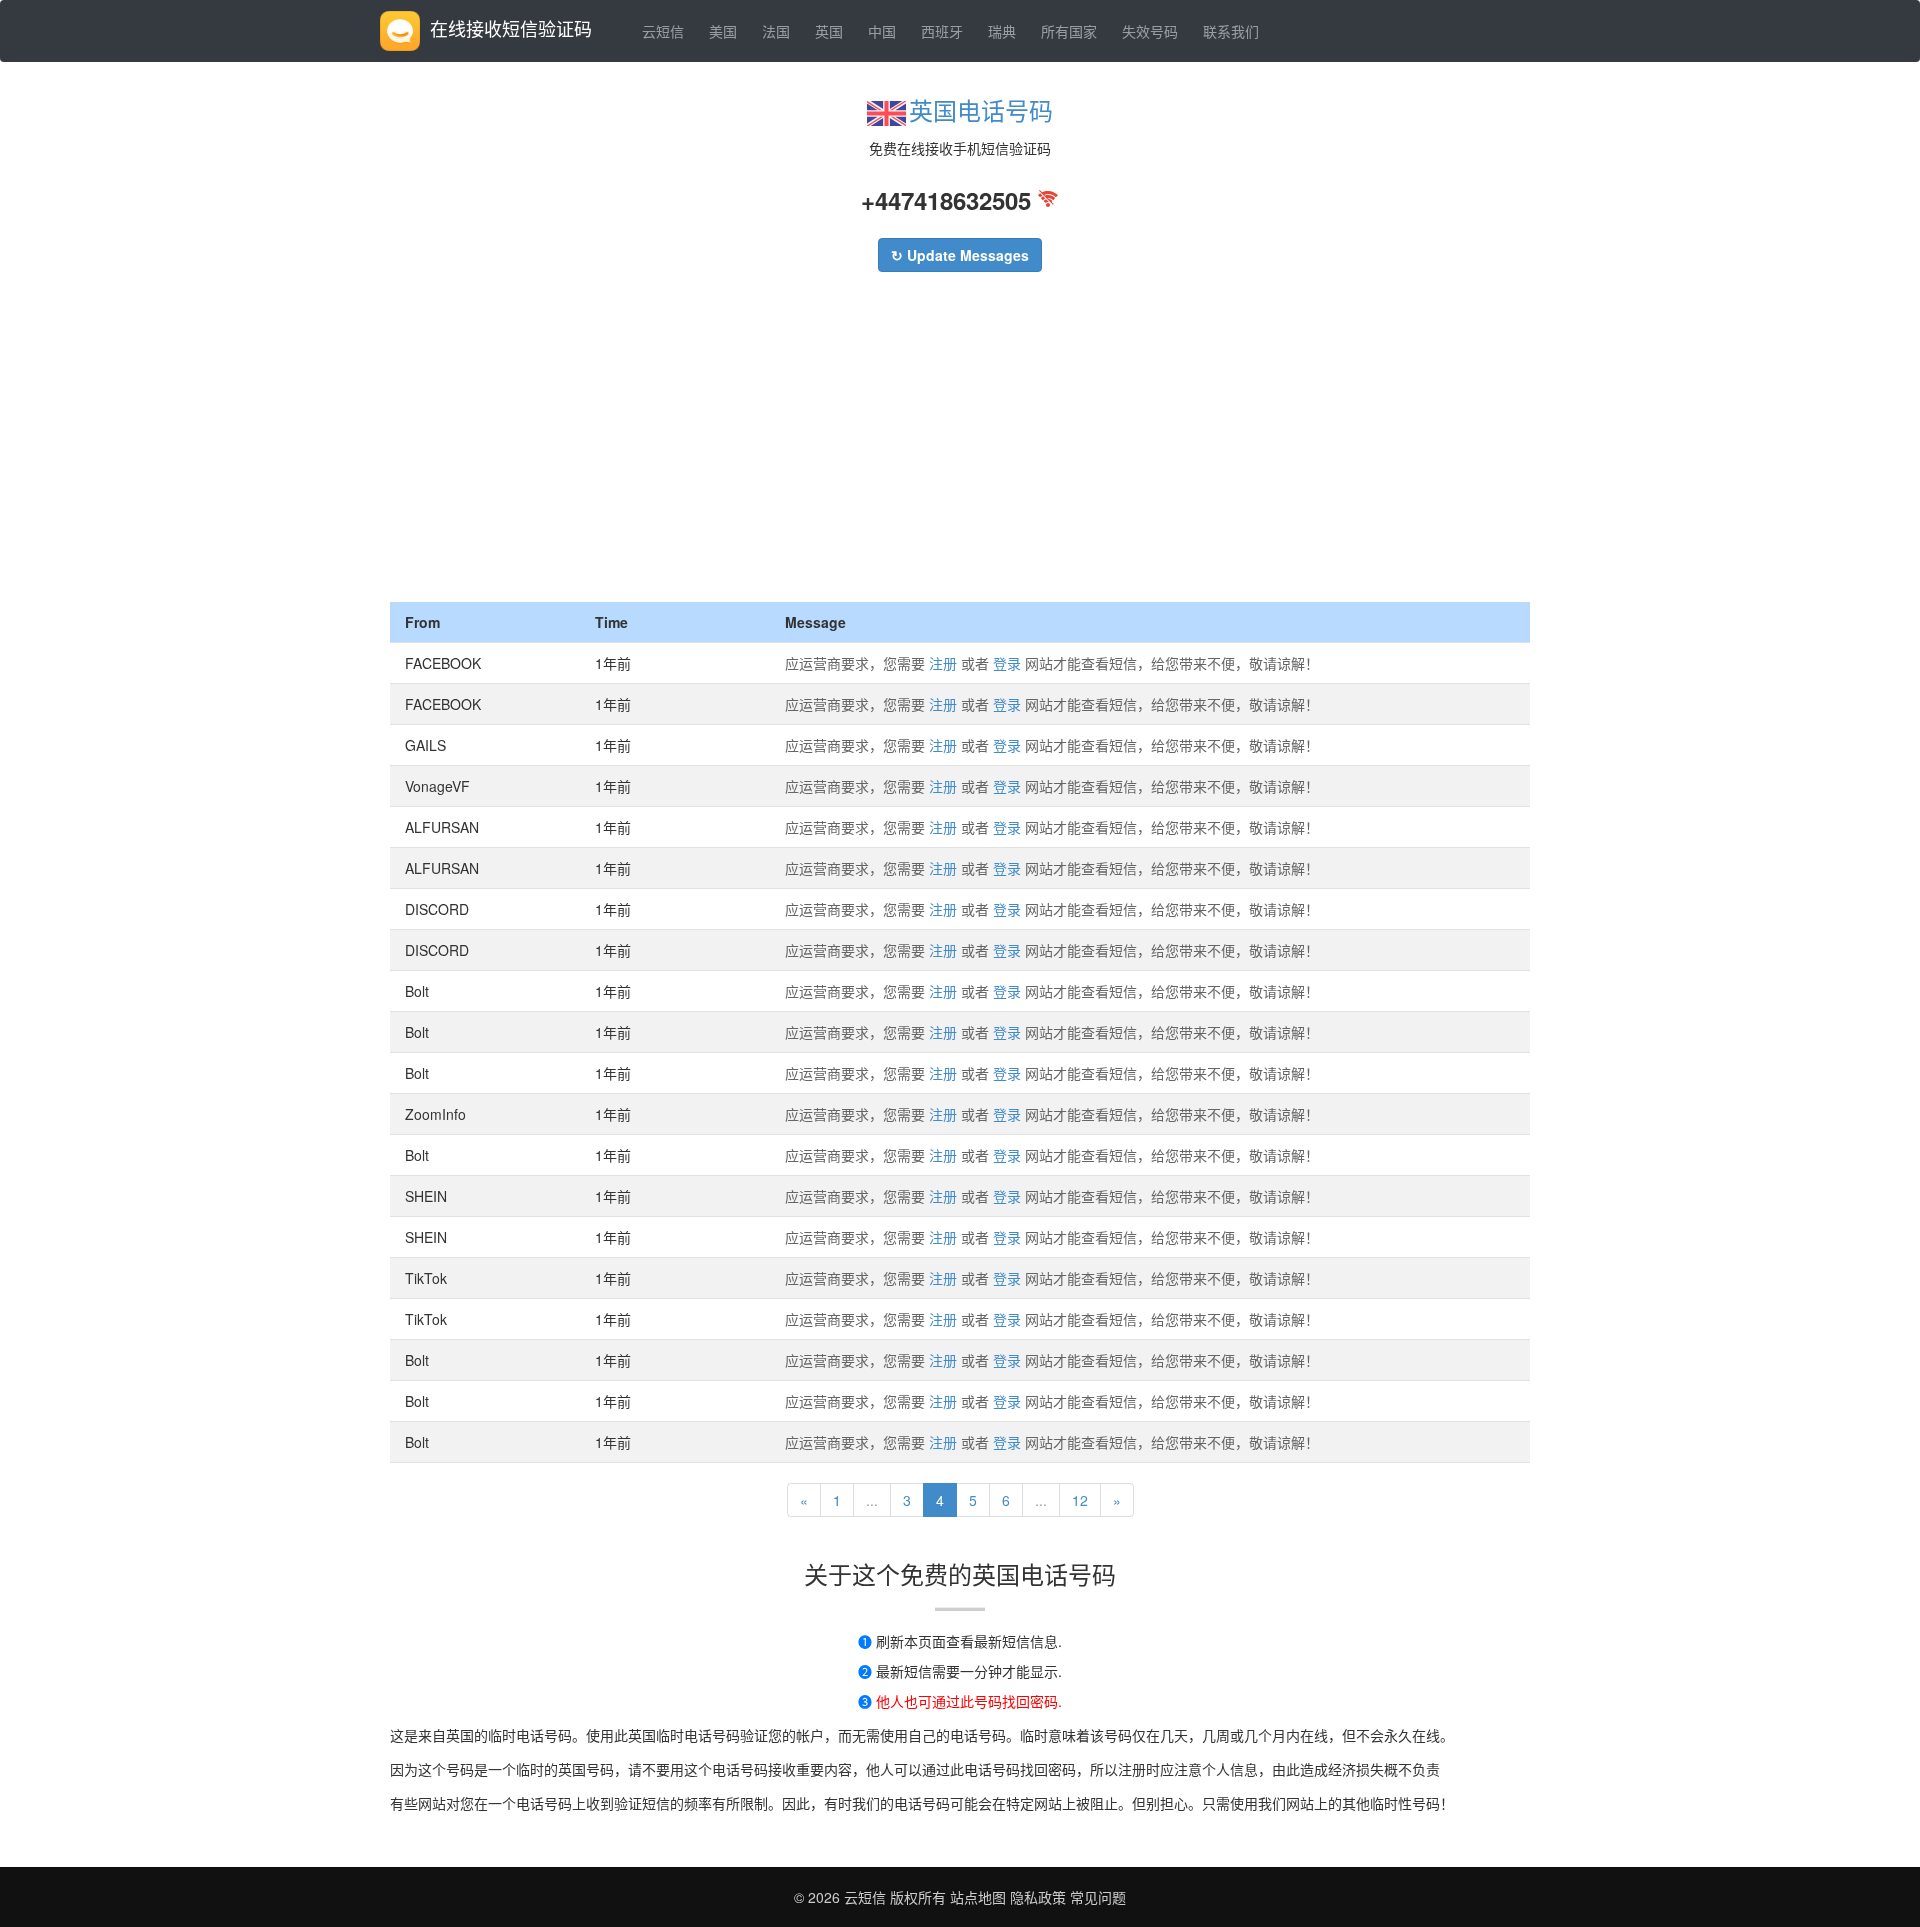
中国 (882, 31)
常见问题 (1098, 1897)
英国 (829, 31)
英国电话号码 (981, 109)
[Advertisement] (960, 452)
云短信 (663, 31)
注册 (943, 663)
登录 (1007, 663)
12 (1080, 1500)
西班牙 (942, 31)
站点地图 (978, 1897)
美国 (723, 31)
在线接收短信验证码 (511, 28)
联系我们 (1231, 31)
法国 (776, 31)
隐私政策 (1036, 1897)
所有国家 (1069, 31)
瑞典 (1002, 31)
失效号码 (1150, 31)
